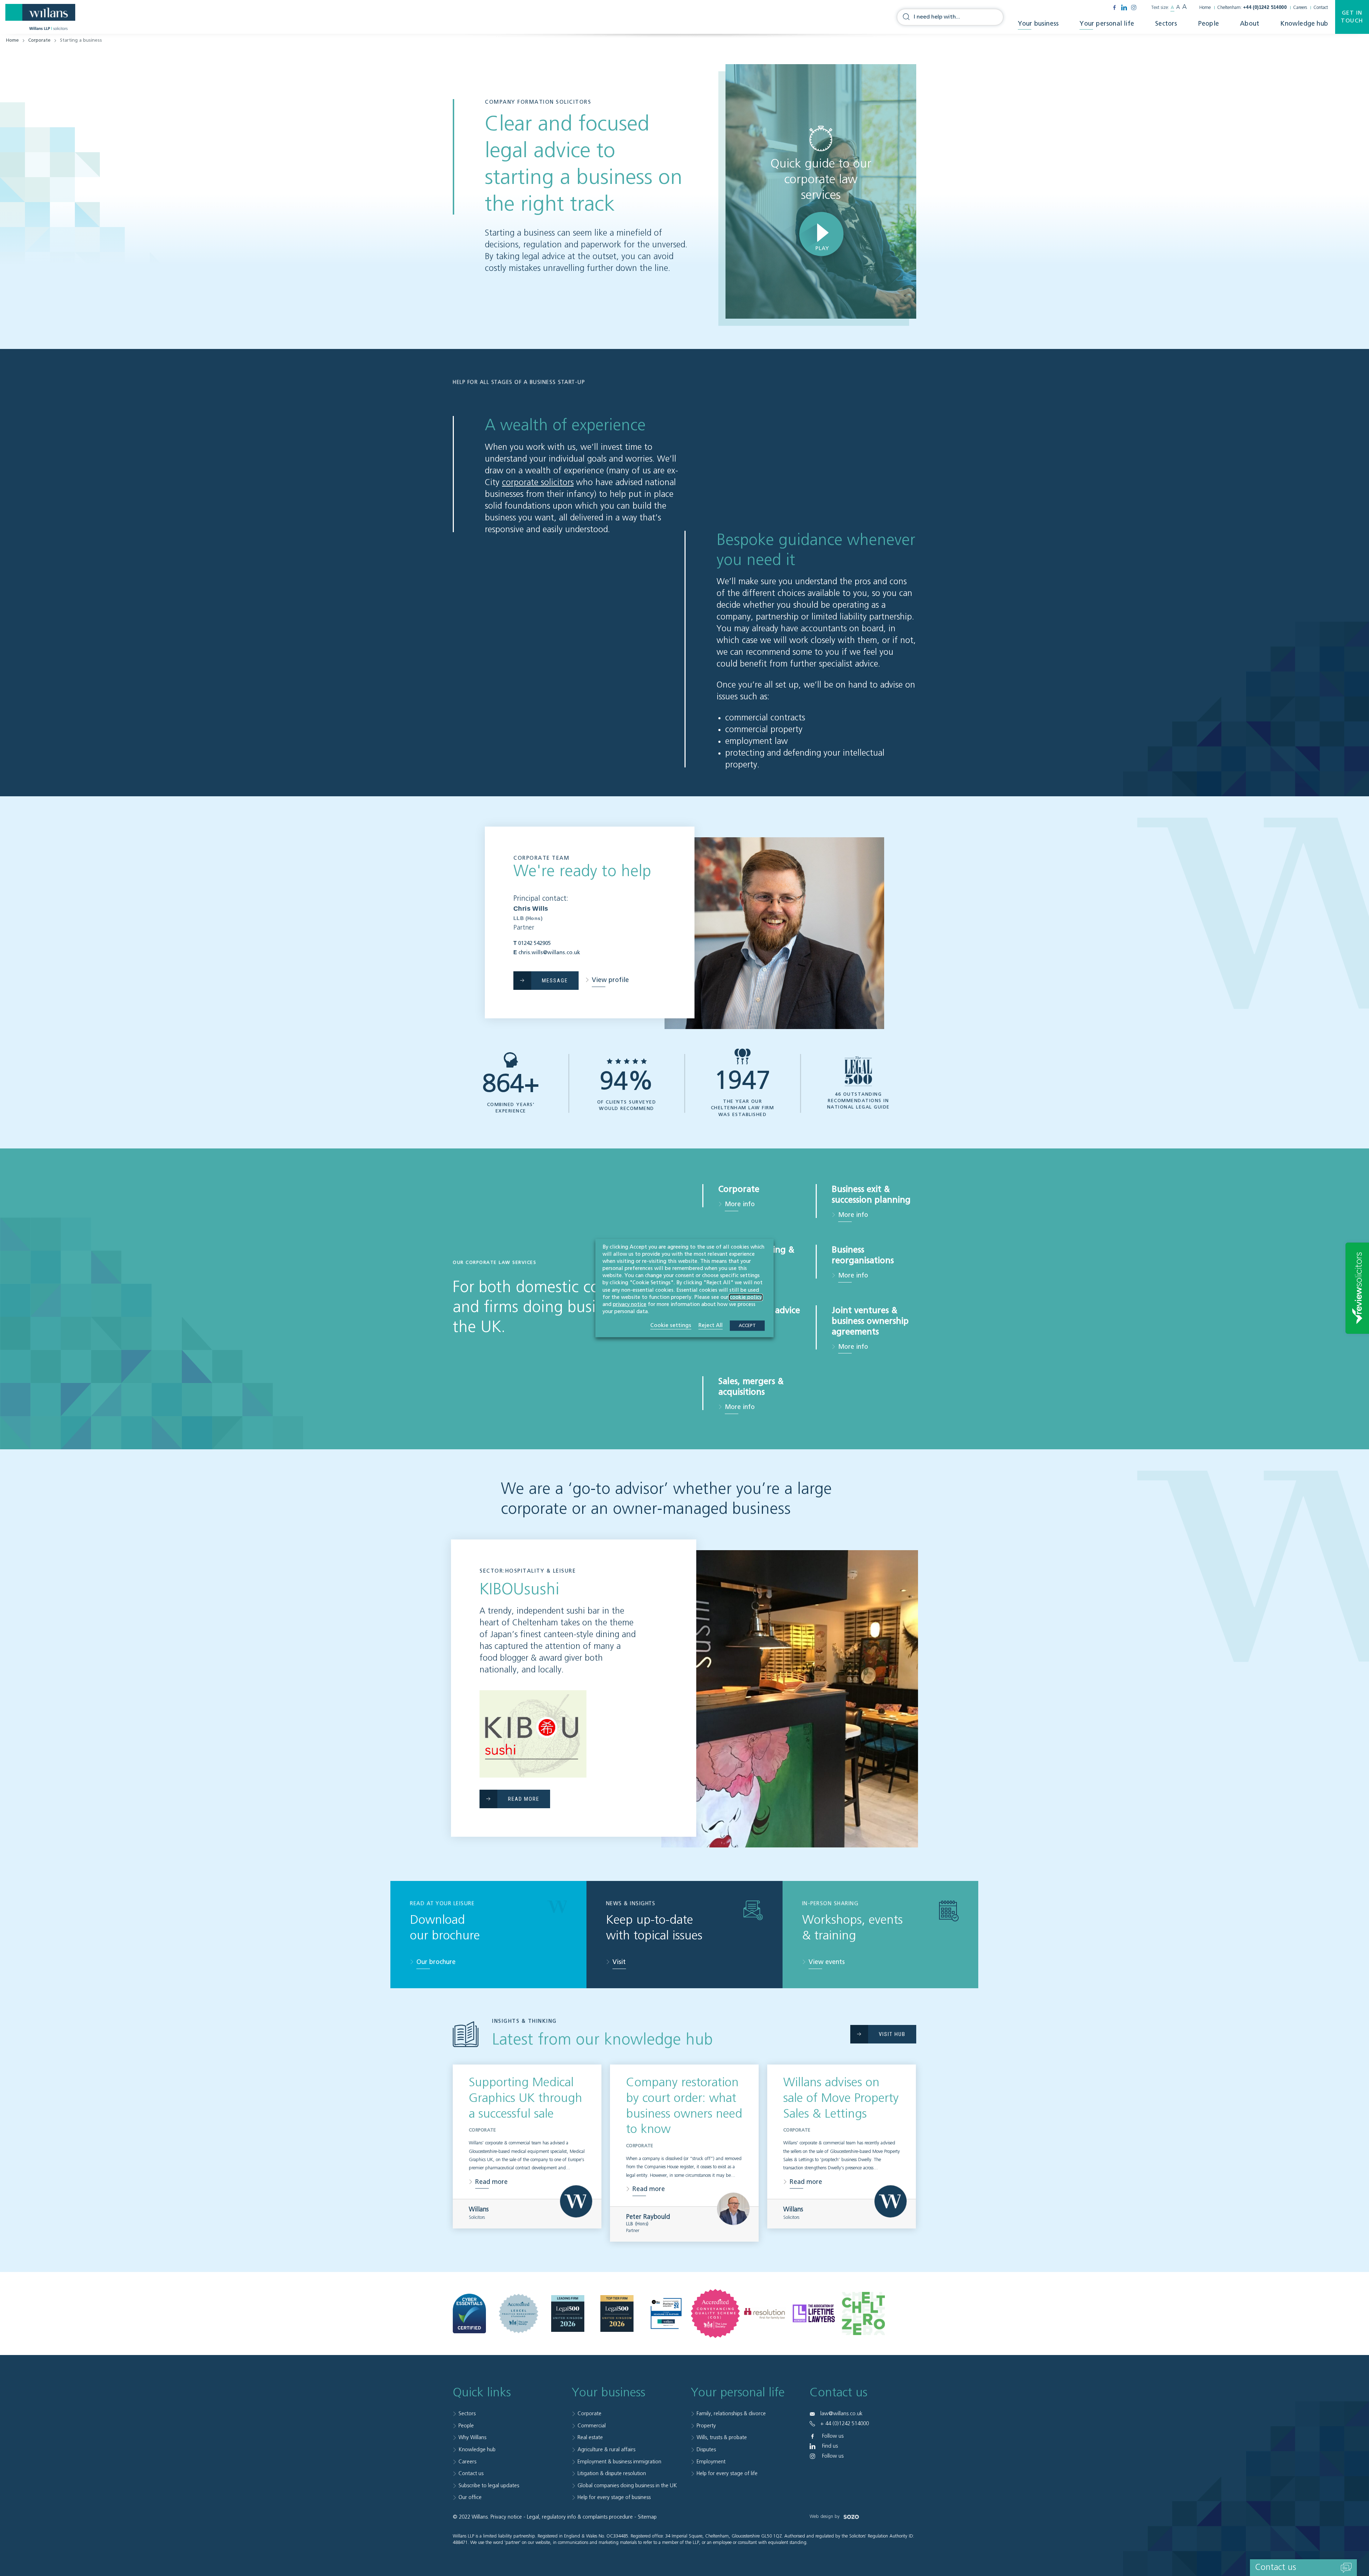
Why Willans (472, 2438)
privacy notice (630, 1305)
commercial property (764, 730)
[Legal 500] (568, 2314)
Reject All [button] (711, 1325)
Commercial (592, 2426)
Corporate (39, 40)
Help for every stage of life (727, 2474)
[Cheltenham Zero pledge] (863, 2314)
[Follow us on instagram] (1134, 7)
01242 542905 (534, 943)
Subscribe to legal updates (489, 2486)
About (1250, 24)
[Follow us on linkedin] (1124, 7)
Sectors (1166, 24)
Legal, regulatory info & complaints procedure (580, 2517)
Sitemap (647, 2517)
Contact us (471, 2474)
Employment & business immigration (619, 2462)
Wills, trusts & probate (722, 2438)
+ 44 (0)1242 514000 (845, 2424)
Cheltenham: (1252, 8)
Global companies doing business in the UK (627, 2486)
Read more (491, 2182)
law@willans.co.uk (841, 2414)
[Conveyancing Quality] (715, 2313)
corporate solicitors (538, 483)
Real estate (590, 2438)
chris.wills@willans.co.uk (549, 953)
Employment (711, 2462)
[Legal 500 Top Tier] (617, 2314)
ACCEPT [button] (747, 1326)
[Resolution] (765, 2313)
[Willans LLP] (40, 17)
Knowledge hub (1304, 24)
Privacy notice (506, 2517)
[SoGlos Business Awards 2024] (666, 2313)
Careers (1300, 8)
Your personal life (1107, 24)
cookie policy (746, 1297)
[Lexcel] (519, 2313)
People (1209, 24)
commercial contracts (765, 718)
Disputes (706, 2450)
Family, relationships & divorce (731, 2414)
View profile (610, 980)
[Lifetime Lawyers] (814, 2314)
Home (1205, 8)
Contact (1321, 8)
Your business (1038, 24)
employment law (757, 741)
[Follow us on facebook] (1114, 7)
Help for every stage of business (614, 2497)
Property (706, 2426)
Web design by (825, 2517)
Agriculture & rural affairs (606, 2450)
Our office (470, 2497)
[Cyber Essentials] (469, 2314)
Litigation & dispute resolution (612, 2474)
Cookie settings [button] (671, 1325)
